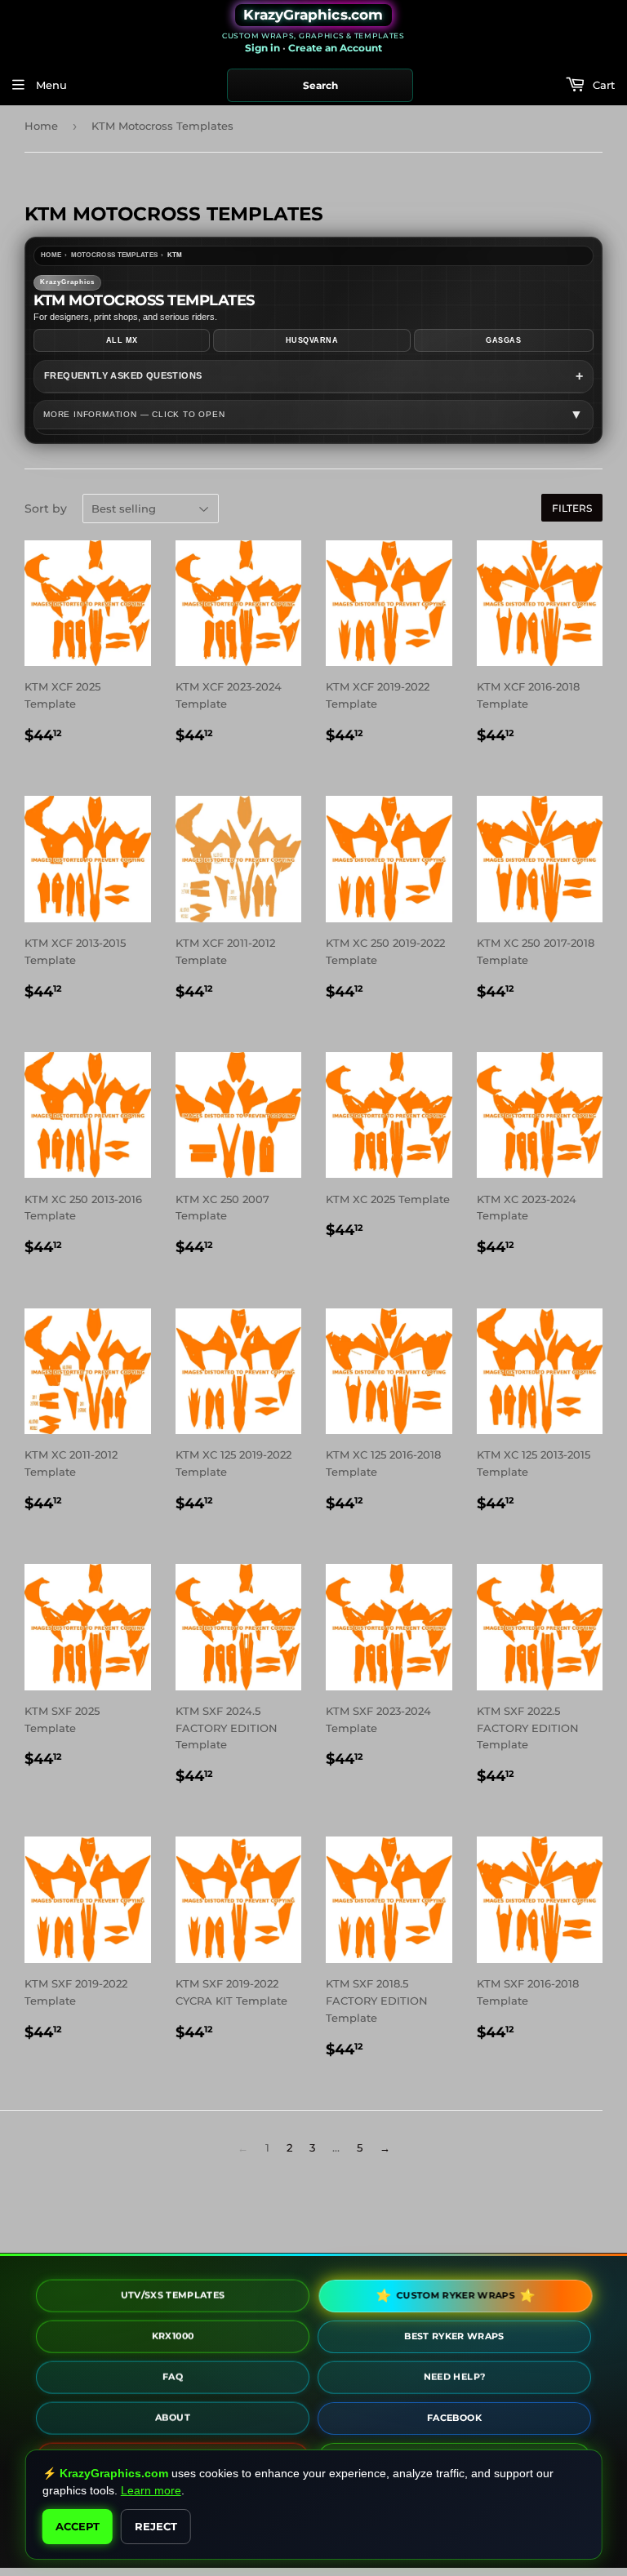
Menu (50, 85)
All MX (122, 340)
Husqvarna (312, 340)
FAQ (173, 2374)
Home (41, 126)
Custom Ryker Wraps (453, 2295)
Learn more (151, 2490)
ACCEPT (78, 2526)
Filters (572, 508)
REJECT (156, 2526)
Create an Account (335, 48)
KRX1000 (173, 2333)
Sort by (46, 509)
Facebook (454, 2414)
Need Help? (455, 2374)
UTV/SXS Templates (173, 2293)
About (173, 2415)
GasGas (503, 340)
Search (320, 85)
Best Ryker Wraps (454, 2333)
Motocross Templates (115, 255)
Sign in (262, 48)
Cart (602, 85)
